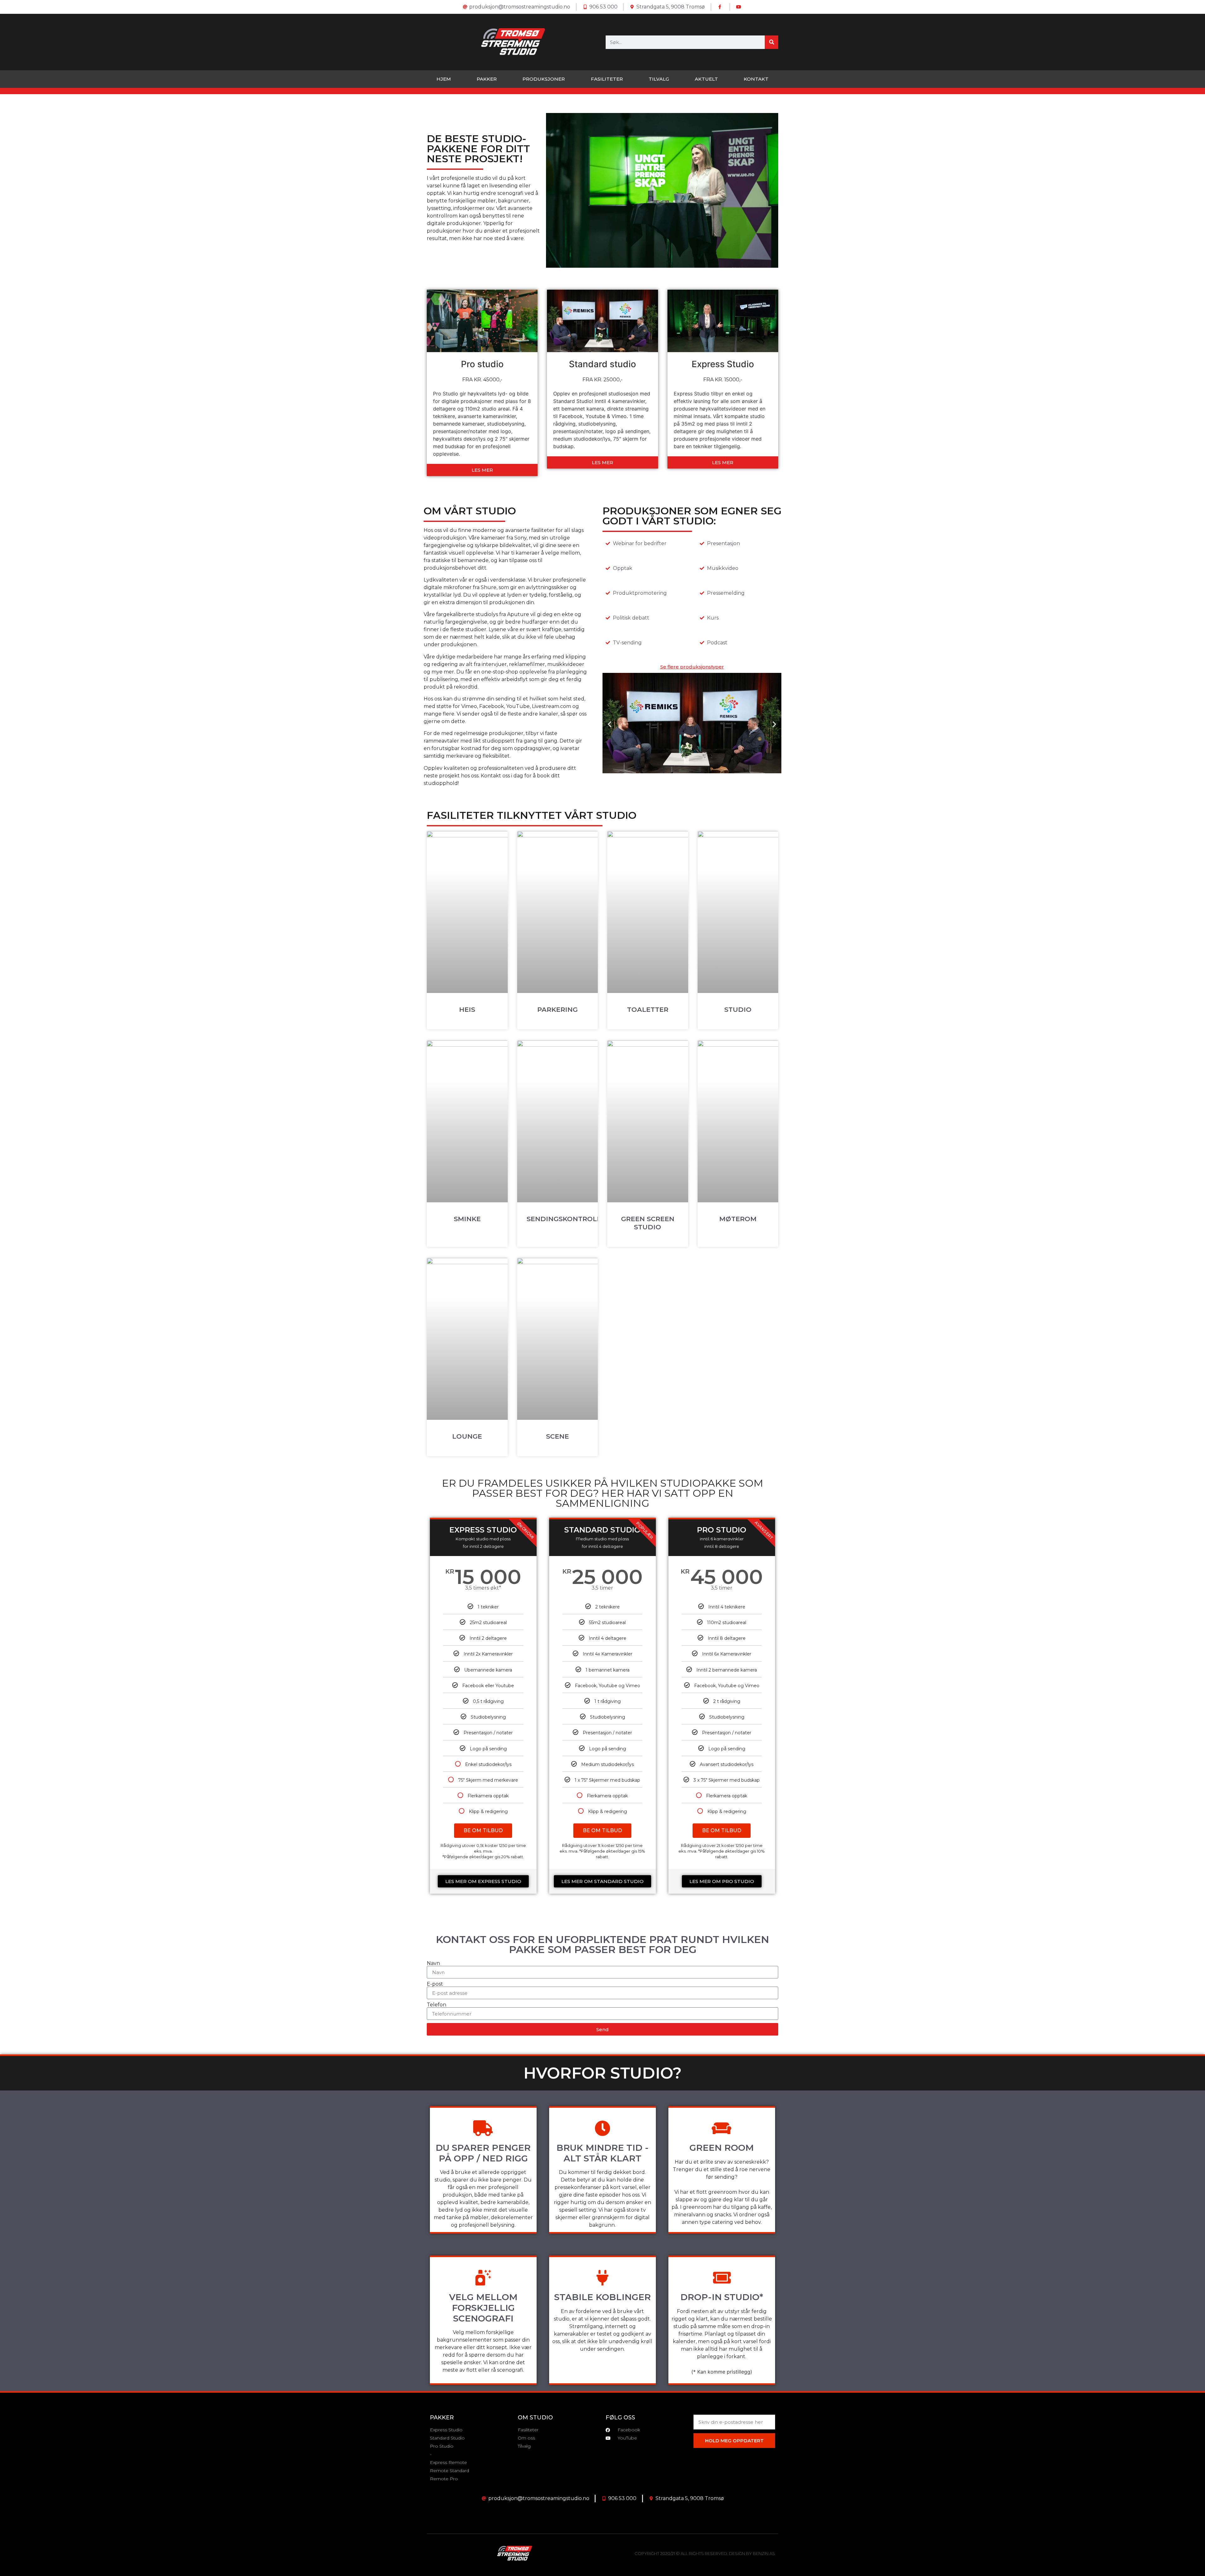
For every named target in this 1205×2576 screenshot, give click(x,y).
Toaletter (648, 1009)
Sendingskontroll (564, 1219)
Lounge (467, 1436)
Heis (467, 1009)
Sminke (467, 1219)
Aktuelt (706, 79)
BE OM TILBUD (483, 1830)
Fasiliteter (607, 79)
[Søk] (771, 42)
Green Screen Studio (648, 1223)
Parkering (557, 1009)
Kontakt (756, 79)
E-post (435, 1984)
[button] (610, 724)
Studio (738, 1009)
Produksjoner (544, 79)
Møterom (738, 1219)
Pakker (487, 79)
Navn (433, 1963)
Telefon (436, 2005)
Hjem (444, 79)
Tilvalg (659, 79)
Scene (557, 1436)
